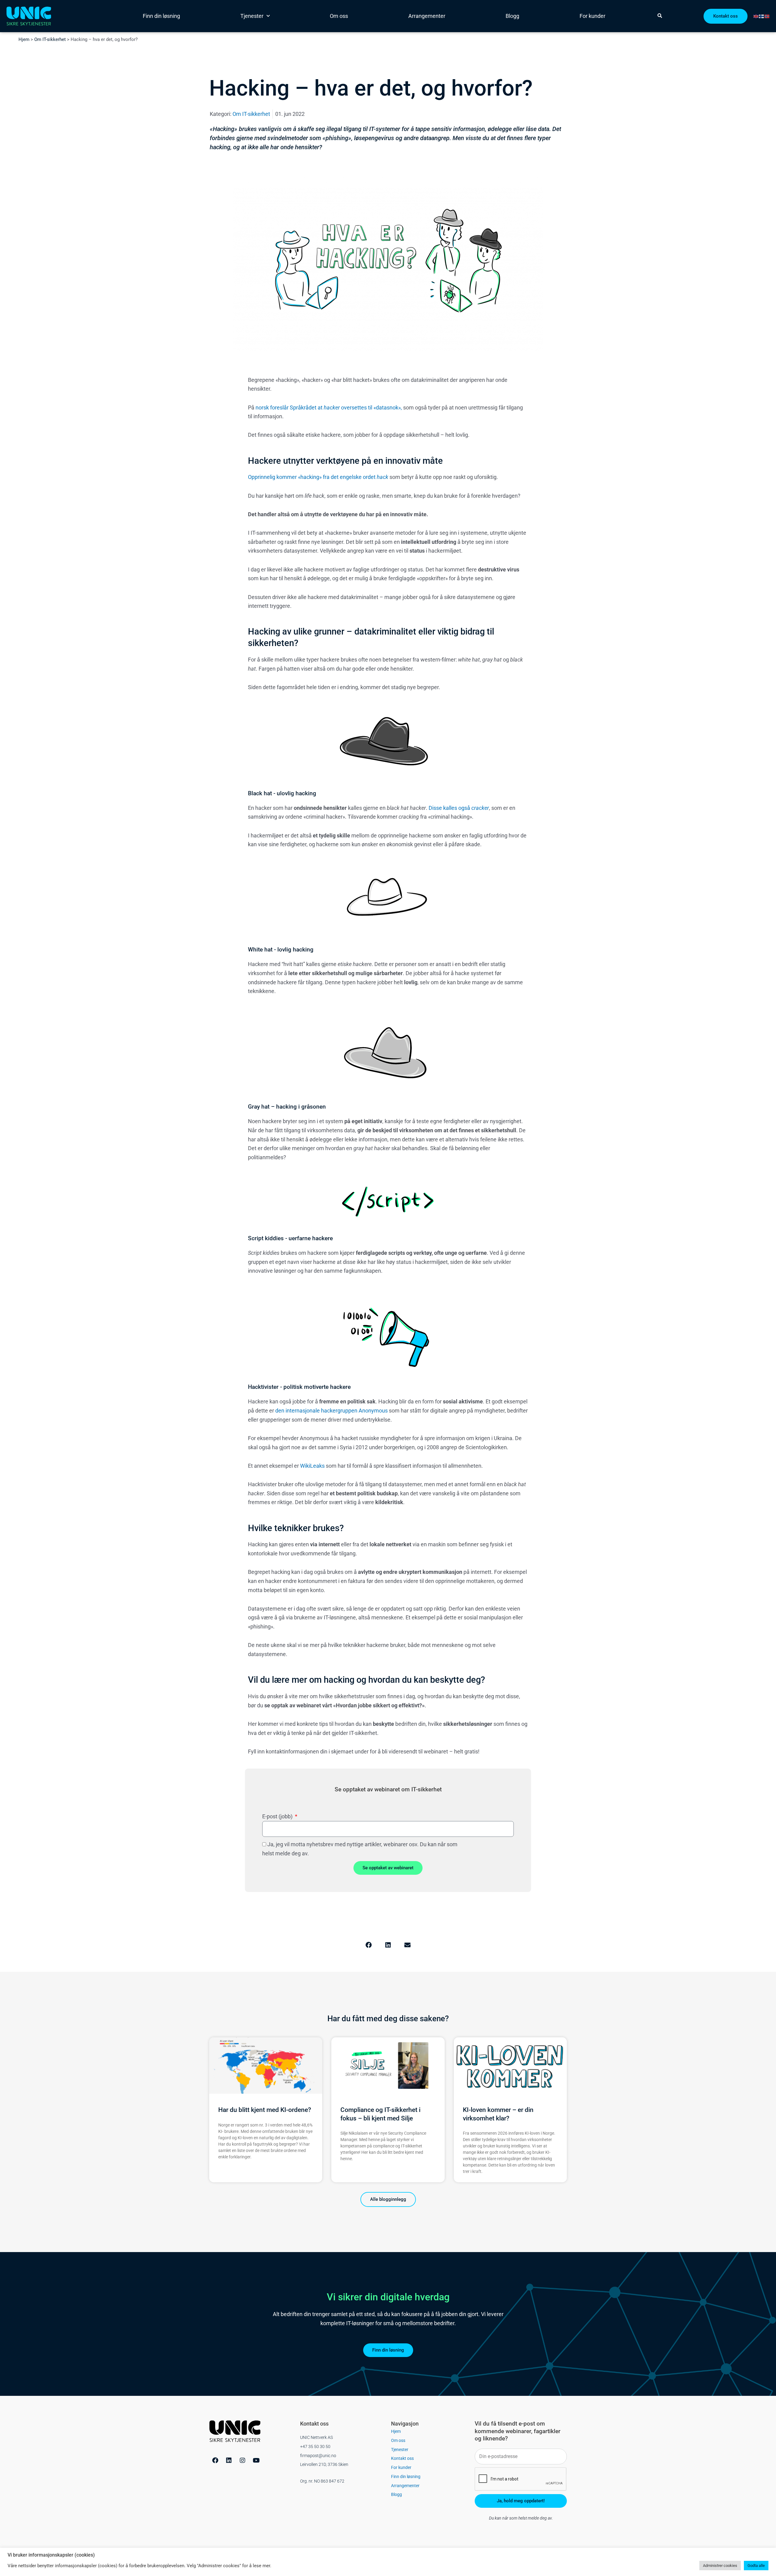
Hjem (24, 39)
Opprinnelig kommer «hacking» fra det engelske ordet (318, 477)
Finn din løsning (161, 16)
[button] (369, 1945)
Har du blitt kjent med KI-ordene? (265, 2110)
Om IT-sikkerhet (50, 39)
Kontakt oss (402, 2458)
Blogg (512, 16)
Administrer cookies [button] (720, 2566)
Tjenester (252, 16)
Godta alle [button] (756, 2566)
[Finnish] (762, 16)
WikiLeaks (312, 1466)
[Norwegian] (767, 16)
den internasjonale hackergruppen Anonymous (331, 1411)
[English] (756, 16)
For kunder (592, 16)
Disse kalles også (459, 808)
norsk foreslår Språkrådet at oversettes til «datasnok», (329, 407)
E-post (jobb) (278, 1816)
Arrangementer (427, 16)
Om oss (339, 16)
